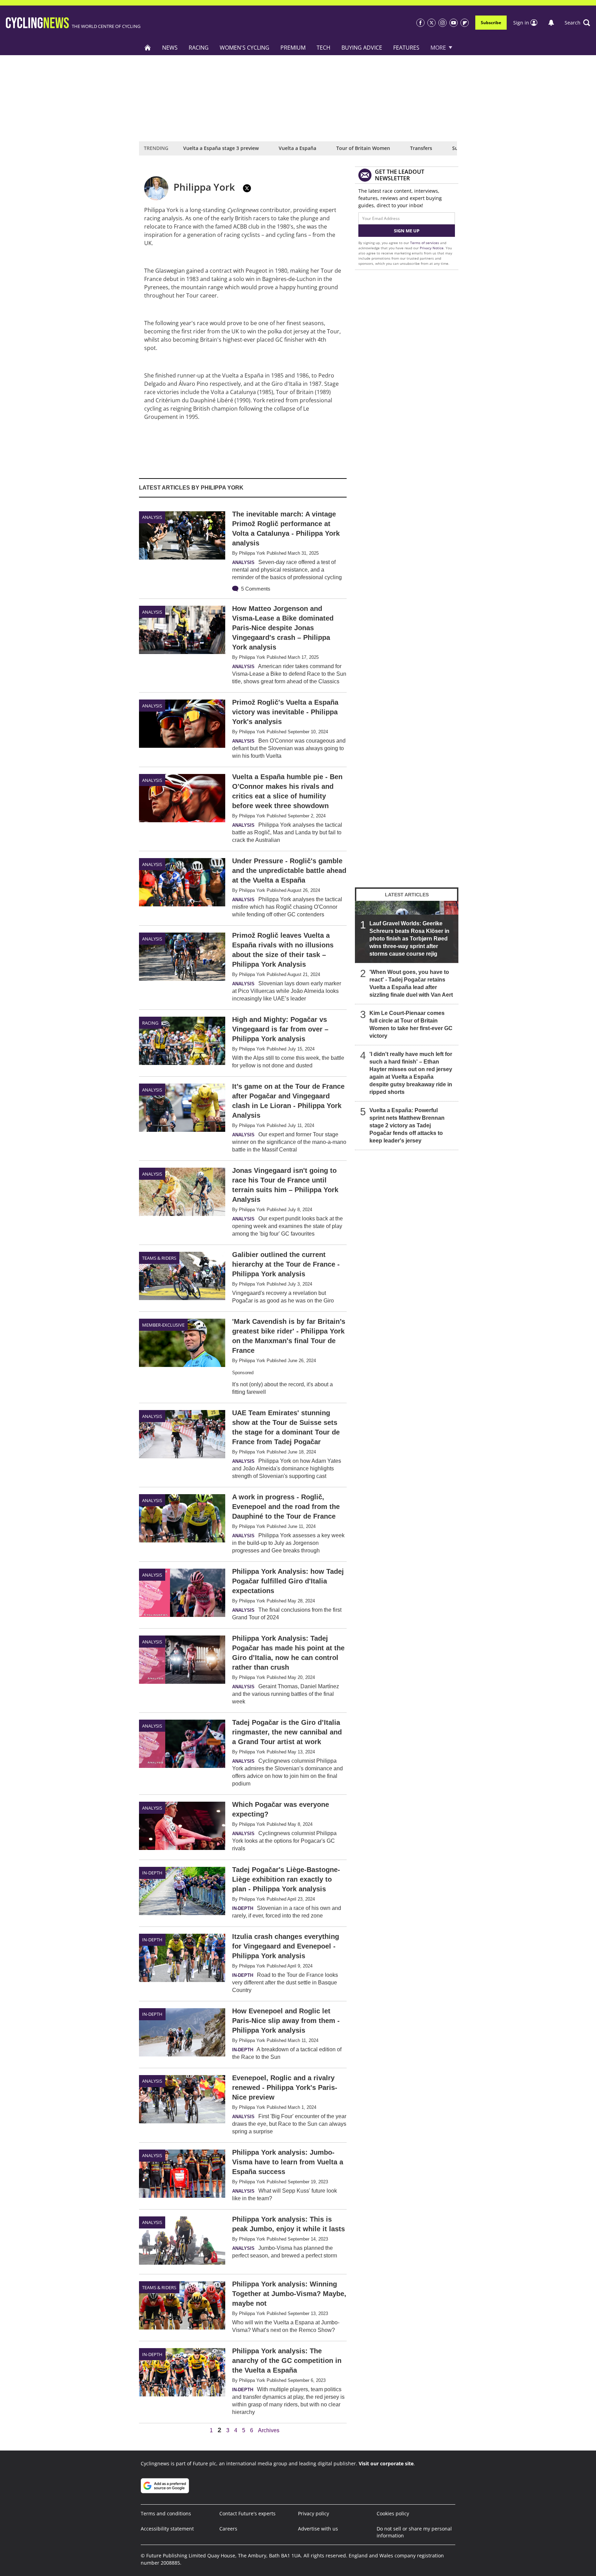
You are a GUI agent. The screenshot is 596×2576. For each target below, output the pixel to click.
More (438, 48)
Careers (228, 2529)
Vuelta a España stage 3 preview (221, 148)
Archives (269, 2431)
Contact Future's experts (247, 2513)
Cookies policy (393, 2513)
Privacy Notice (432, 248)
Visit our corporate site (386, 2463)
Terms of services (425, 243)
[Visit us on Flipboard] (465, 23)
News (170, 48)
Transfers (421, 148)
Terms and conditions (166, 2513)
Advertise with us (318, 2529)
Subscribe (491, 23)
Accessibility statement (167, 2529)
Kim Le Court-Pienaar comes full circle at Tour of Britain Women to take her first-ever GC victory (411, 1024)
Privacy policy (314, 2513)
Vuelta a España (297, 148)
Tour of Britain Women (363, 148)
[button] (577, 23)
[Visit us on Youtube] (454, 23)
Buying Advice (362, 48)
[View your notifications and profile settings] (551, 23)
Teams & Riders (159, 1258)
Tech (324, 48)
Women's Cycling (245, 48)
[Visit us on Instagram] (443, 23)
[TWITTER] (247, 188)
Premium (293, 48)
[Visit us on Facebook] (420, 23)
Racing (199, 48)
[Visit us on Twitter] (431, 23)
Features (406, 48)
